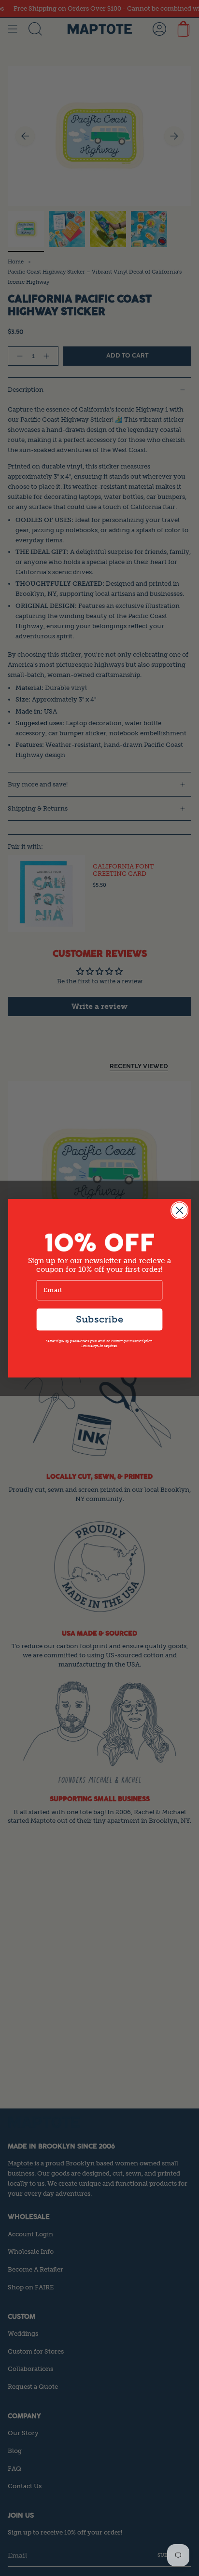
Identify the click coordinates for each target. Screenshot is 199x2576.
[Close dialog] (180, 1210)
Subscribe (99, 1319)
